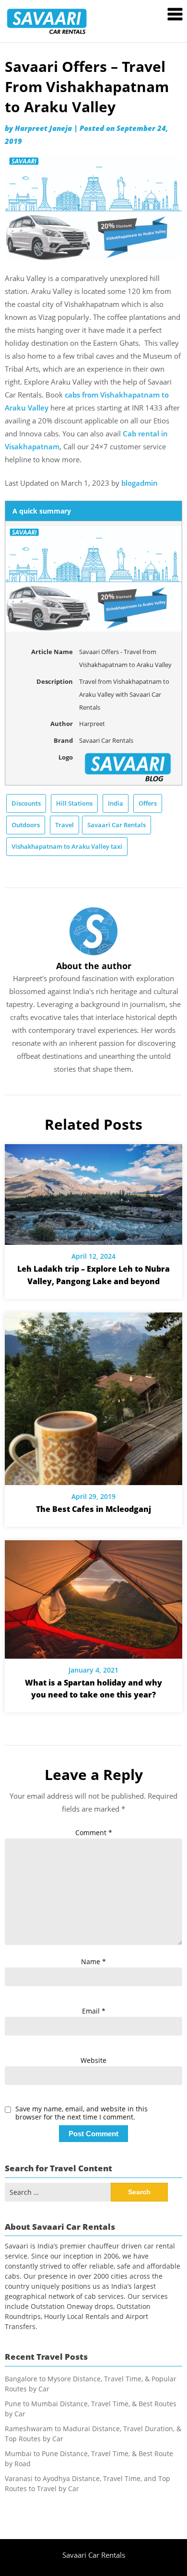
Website (93, 2060)
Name (93, 1961)
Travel (64, 825)
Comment (94, 1832)
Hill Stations (74, 803)
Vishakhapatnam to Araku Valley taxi (67, 846)
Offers (148, 803)
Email (94, 2011)
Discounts (26, 803)
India (116, 803)
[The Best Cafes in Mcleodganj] (93, 1395)
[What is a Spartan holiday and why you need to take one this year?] (93, 1596)
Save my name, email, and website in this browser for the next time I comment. (82, 2113)
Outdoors (26, 825)
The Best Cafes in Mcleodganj (93, 1509)
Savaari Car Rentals (117, 825)
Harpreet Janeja (43, 128)
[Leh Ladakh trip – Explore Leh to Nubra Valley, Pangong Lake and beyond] (93, 1191)
